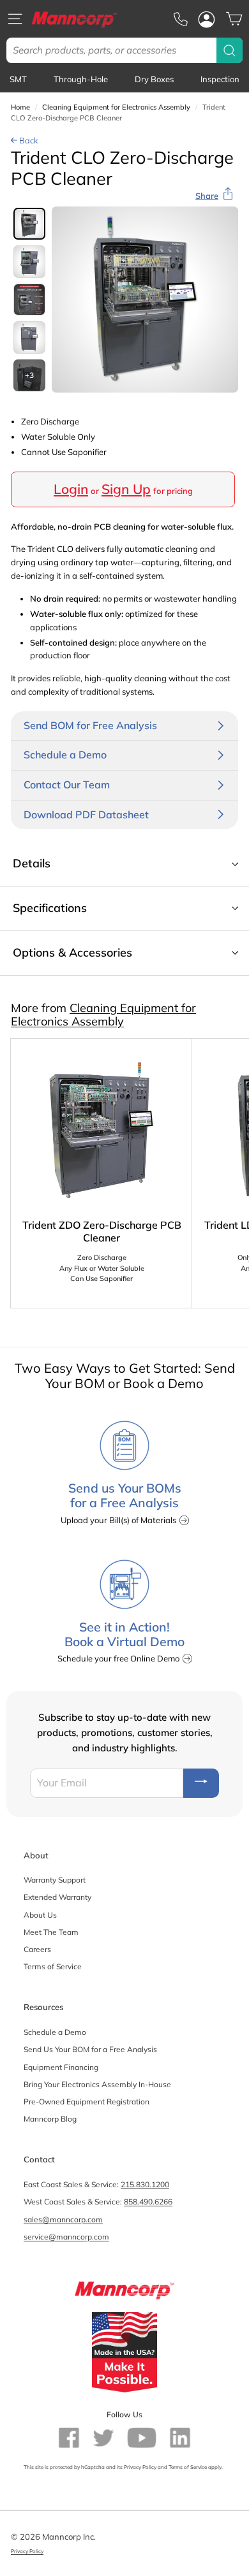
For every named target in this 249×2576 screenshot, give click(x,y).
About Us (40, 1915)
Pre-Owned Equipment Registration (87, 2102)
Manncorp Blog (50, 2119)
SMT (18, 79)
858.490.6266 (148, 2202)
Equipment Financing (61, 2067)
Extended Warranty (57, 1897)
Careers (37, 1949)
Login (71, 489)
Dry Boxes (154, 79)
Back (28, 140)
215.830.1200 (145, 2184)
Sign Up (126, 489)
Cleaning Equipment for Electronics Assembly (116, 107)
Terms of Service (53, 1966)
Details (32, 863)
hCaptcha (93, 2467)
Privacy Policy (140, 2467)
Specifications (50, 908)
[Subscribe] (201, 1783)
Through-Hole (81, 79)
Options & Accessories (72, 952)
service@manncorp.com (66, 2237)
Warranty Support (55, 1880)
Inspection (220, 79)
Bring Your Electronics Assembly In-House (97, 2084)
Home (20, 107)
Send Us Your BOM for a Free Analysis (90, 2049)
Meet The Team (51, 1932)
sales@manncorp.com (63, 2219)
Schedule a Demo (55, 2032)
